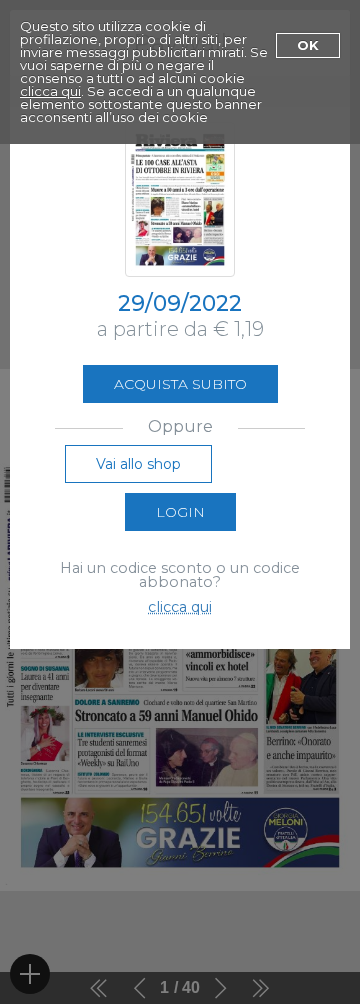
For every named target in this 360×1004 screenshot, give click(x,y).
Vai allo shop (138, 464)
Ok (308, 45)
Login (180, 512)
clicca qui (50, 91)
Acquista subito (180, 384)
